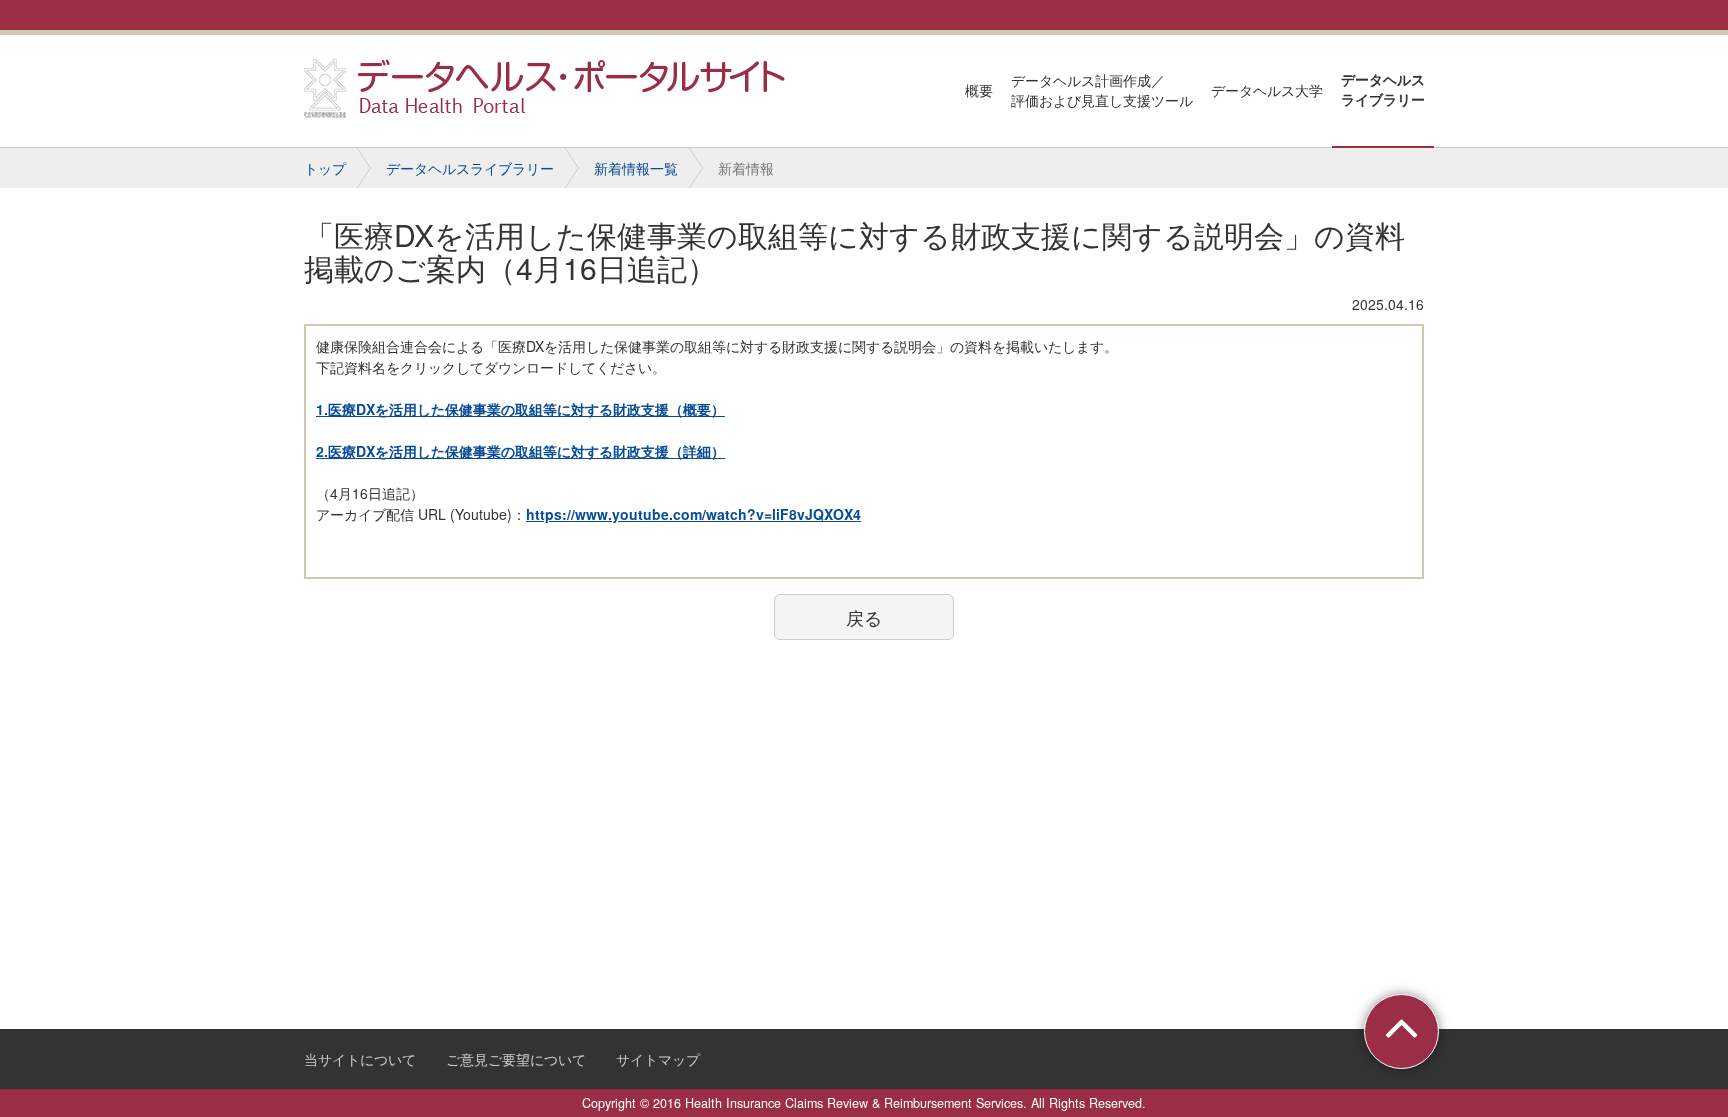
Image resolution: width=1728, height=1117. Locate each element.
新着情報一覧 (636, 168)
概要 (979, 90)
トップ (325, 168)
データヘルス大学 (1267, 90)
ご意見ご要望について (516, 1059)
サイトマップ (658, 1059)
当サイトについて (360, 1059)
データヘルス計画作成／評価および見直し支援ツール (1102, 90)
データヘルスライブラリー (1383, 89)
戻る (864, 617)
